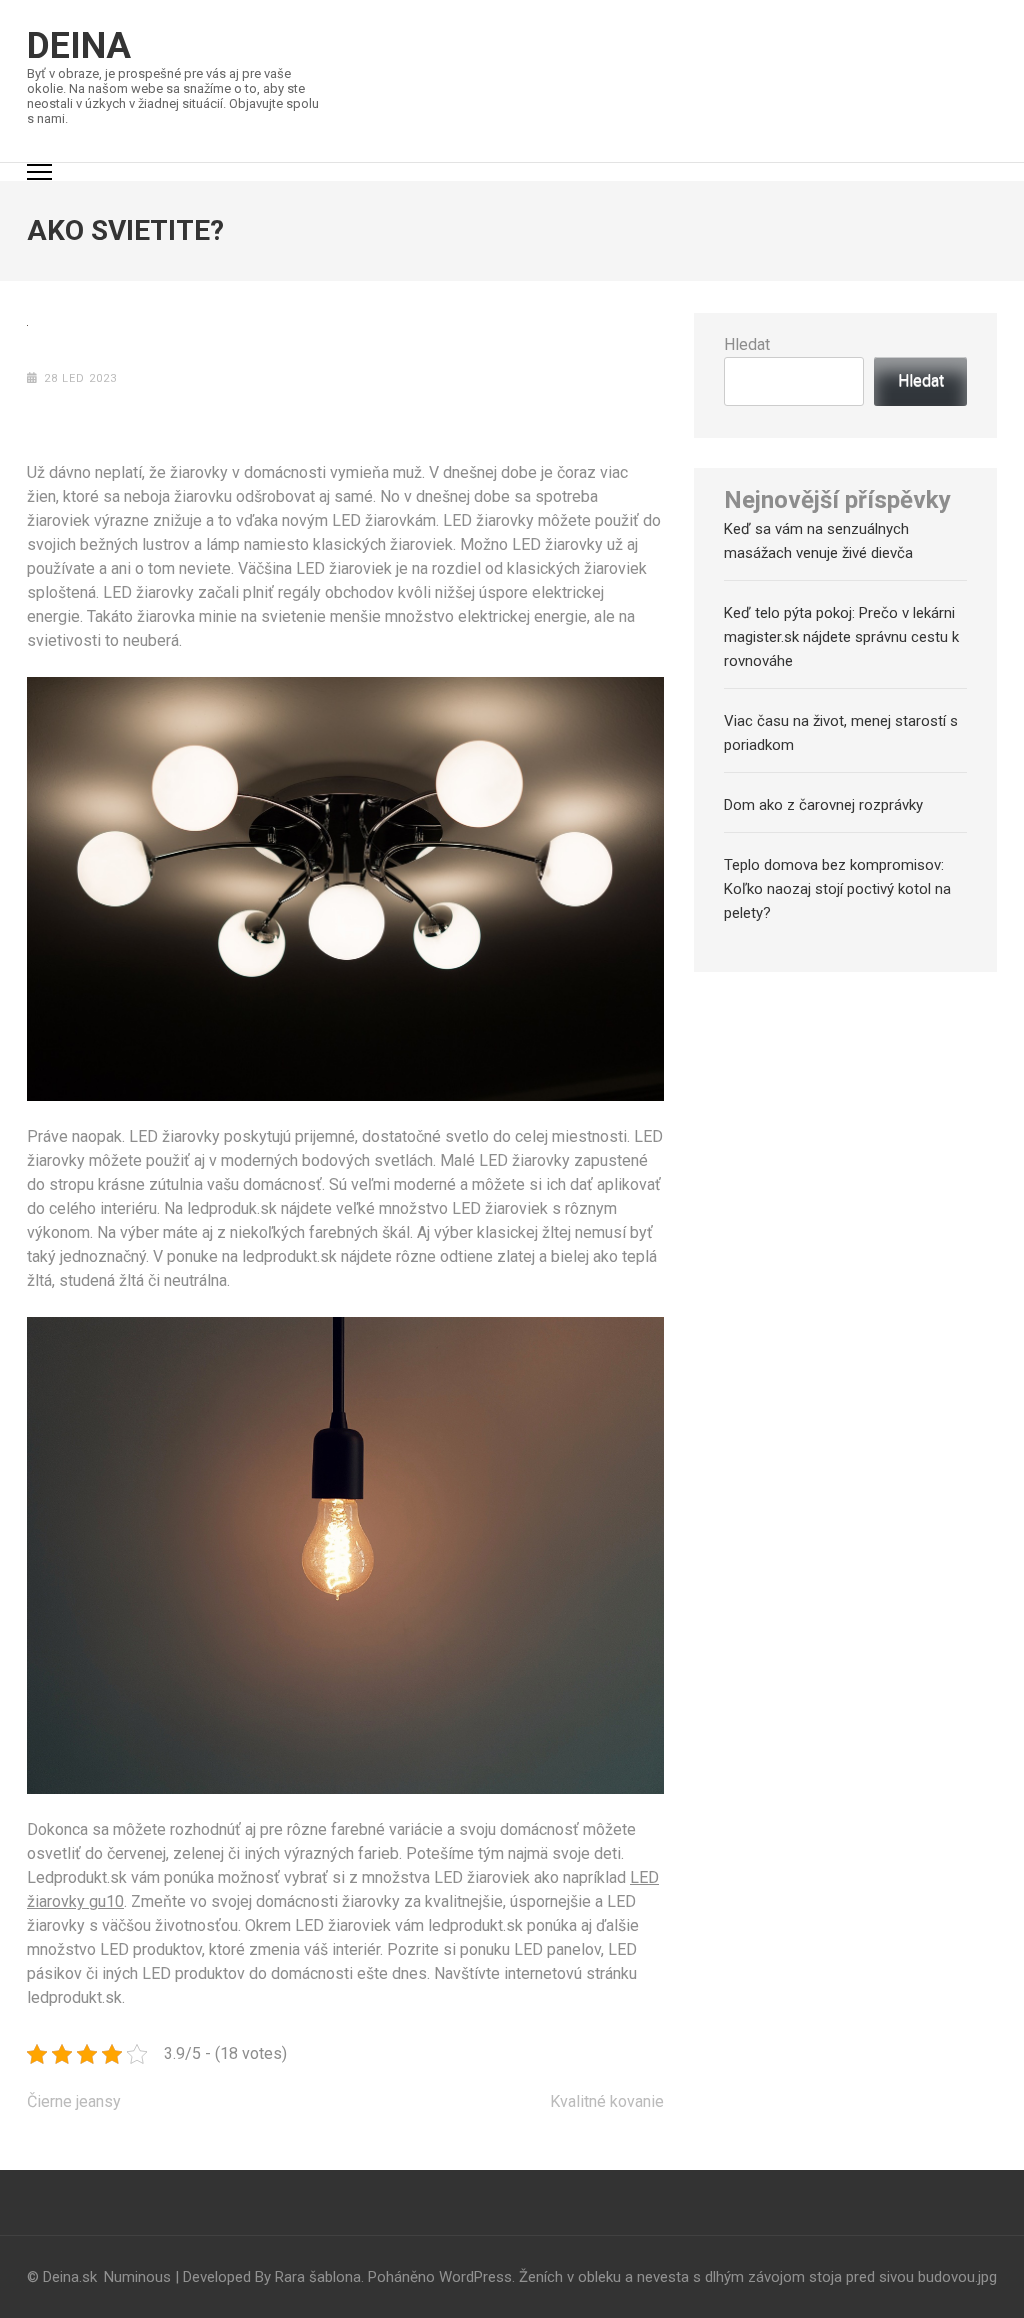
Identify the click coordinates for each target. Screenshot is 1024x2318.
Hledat (747, 344)
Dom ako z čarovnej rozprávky (823, 805)
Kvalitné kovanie (607, 2101)
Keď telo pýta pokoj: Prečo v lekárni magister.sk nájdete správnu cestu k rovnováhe (841, 637)
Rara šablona (318, 2277)
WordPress (475, 2277)
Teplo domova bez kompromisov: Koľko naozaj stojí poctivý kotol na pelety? (837, 889)
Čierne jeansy (74, 2101)
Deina (79, 46)
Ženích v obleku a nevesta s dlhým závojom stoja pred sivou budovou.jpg (758, 2277)
